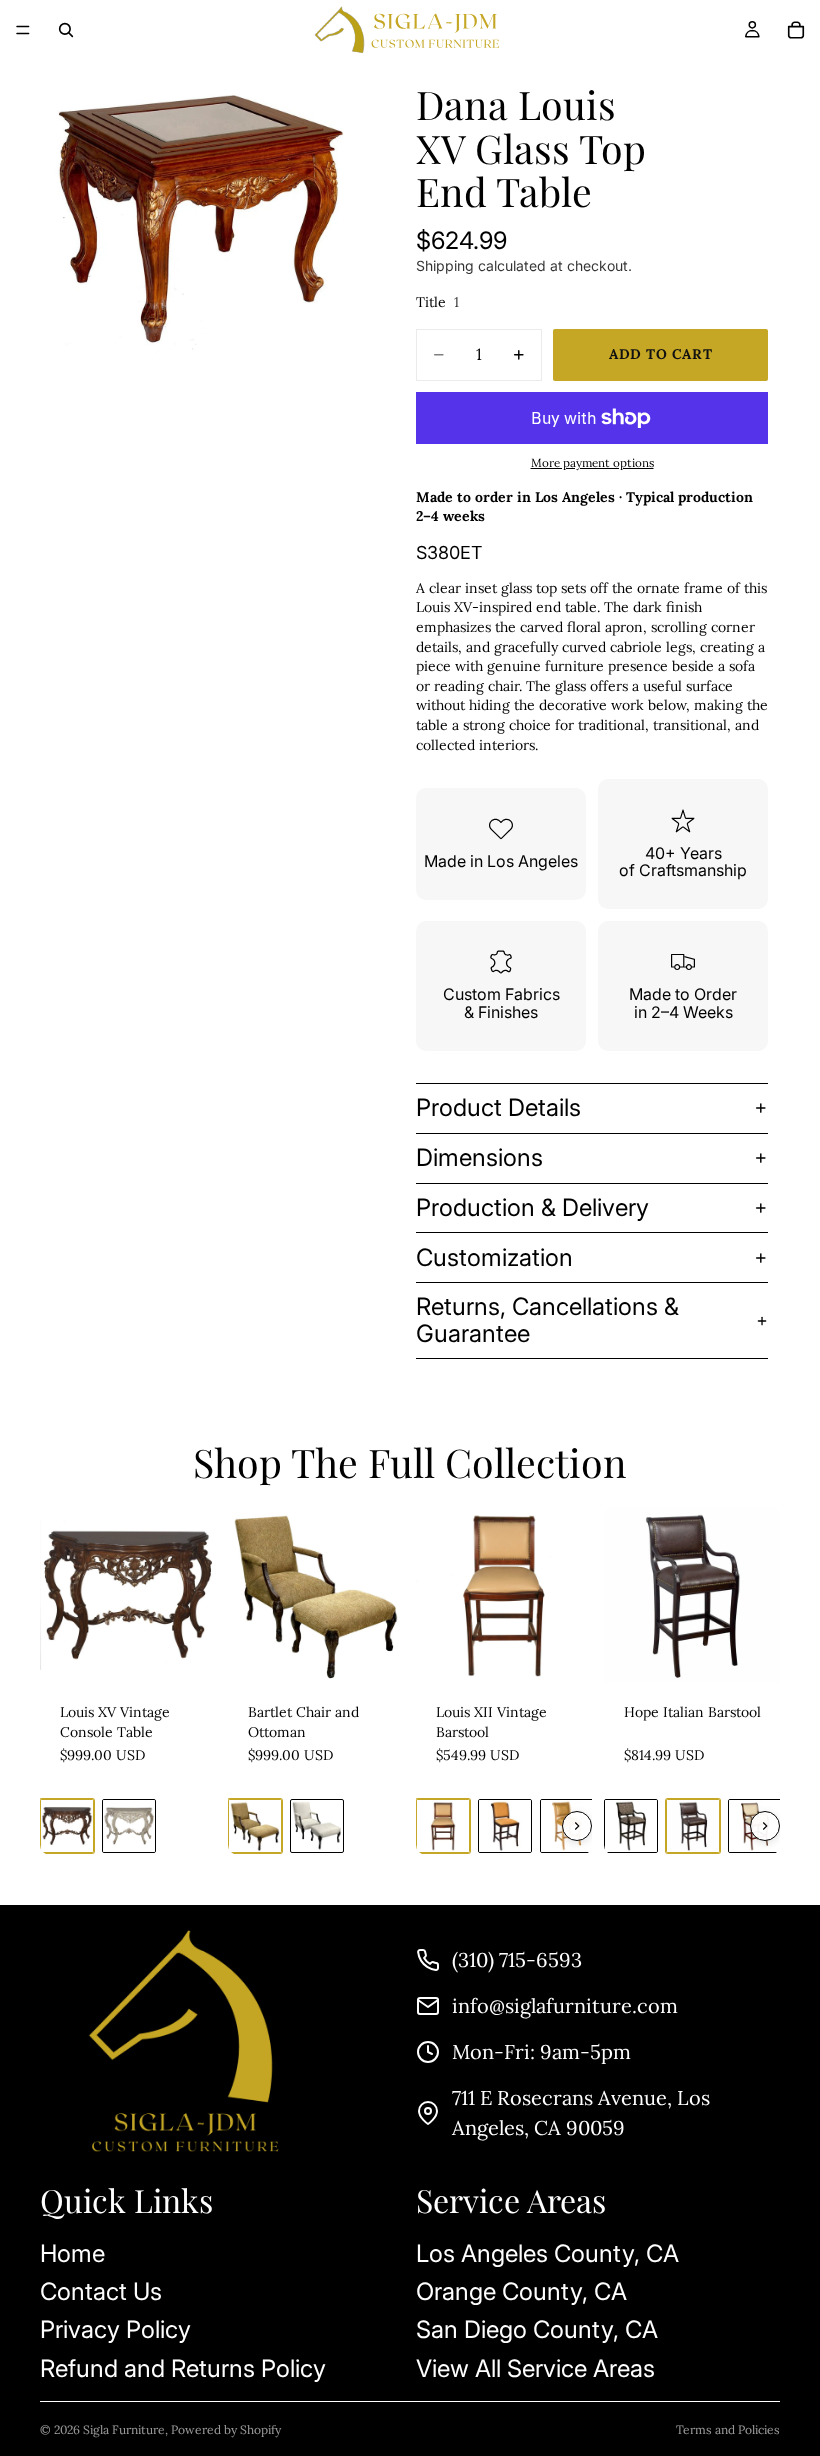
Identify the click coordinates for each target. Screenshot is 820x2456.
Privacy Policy (115, 2330)
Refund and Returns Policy (183, 2368)
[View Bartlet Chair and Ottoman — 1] (255, 1826)
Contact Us (101, 2291)
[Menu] (23, 30)
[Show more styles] (577, 1826)
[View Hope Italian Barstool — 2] (693, 1826)
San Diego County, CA (537, 2330)
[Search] (66, 30)
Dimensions (479, 1157)
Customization (494, 1257)
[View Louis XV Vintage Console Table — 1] (67, 1826)
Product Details (498, 1107)
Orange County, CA (521, 2291)
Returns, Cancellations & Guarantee (547, 1319)
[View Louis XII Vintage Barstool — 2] (505, 1826)
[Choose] (185, 1652)
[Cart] (796, 30)
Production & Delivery (532, 1207)
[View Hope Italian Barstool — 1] (631, 1826)
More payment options (592, 462)
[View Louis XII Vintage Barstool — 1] (443, 1826)
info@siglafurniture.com (565, 2005)
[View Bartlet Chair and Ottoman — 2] (317, 1826)
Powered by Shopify (226, 2429)
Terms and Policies (728, 2429)
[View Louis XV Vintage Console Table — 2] (129, 1826)
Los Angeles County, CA (547, 2253)
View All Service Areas (535, 2368)
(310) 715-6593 (517, 1959)
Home (72, 2253)
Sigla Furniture (124, 2429)
